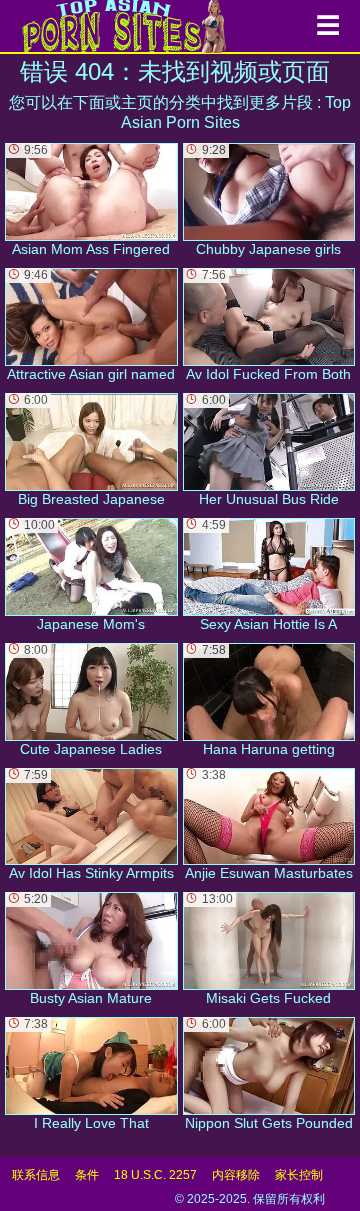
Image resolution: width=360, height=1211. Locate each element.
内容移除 (236, 1175)
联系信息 (36, 1175)
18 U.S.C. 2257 (155, 1175)
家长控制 (299, 1175)
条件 (87, 1175)
